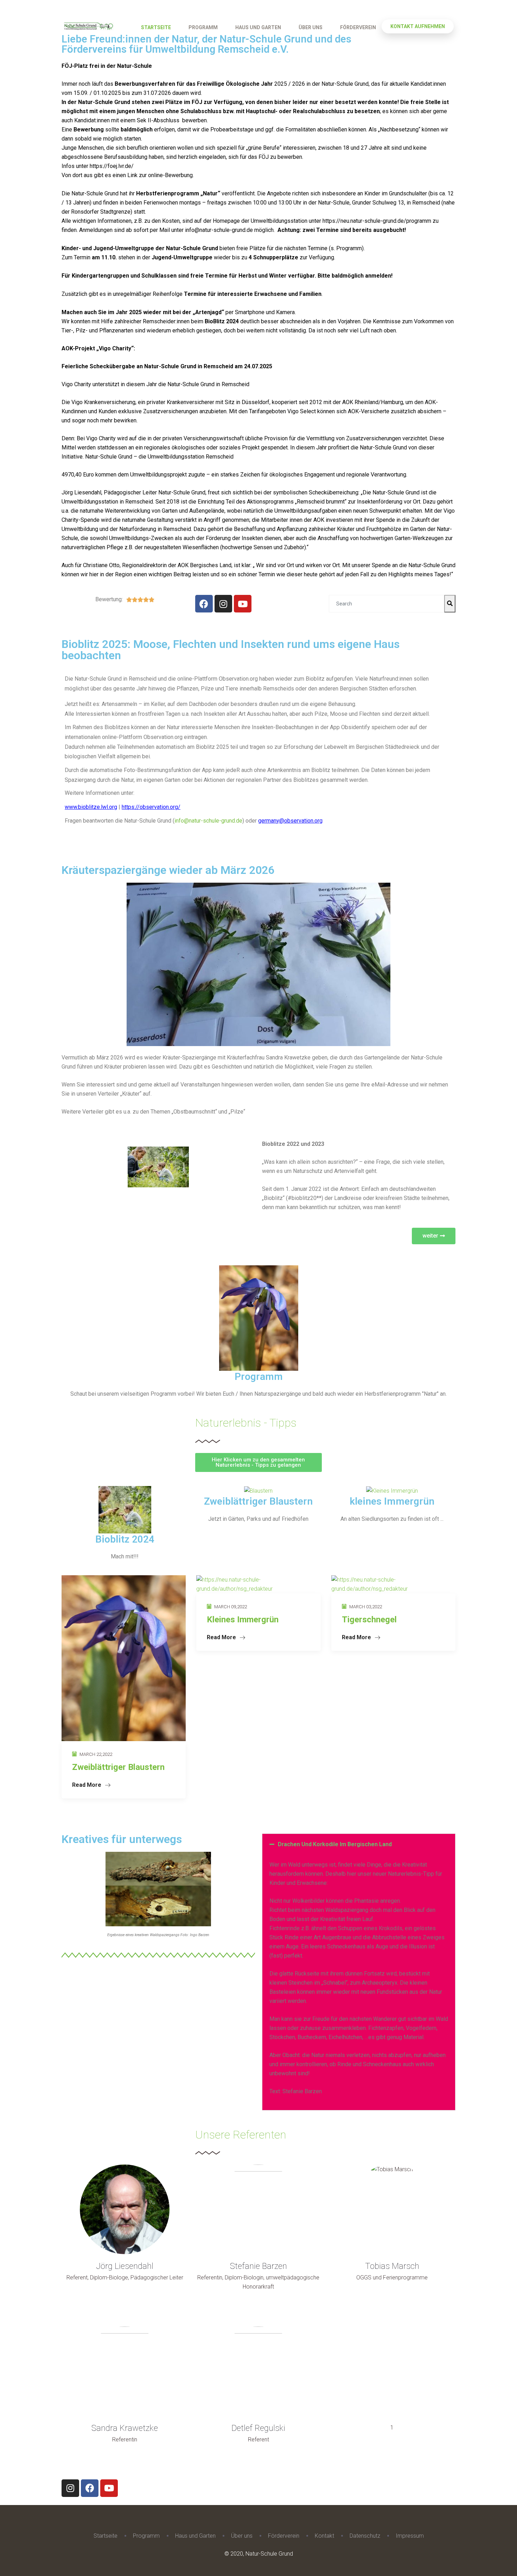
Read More (87, 1785)
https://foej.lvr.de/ (112, 166)
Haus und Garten (258, 27)
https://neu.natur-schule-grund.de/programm (377, 221)
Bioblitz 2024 (125, 1539)
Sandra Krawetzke (125, 2428)
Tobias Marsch (392, 2266)
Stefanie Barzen (258, 2266)
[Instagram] (223, 604)
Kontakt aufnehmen (418, 26)
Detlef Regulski (258, 2428)
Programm (203, 27)
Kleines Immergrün (243, 1620)
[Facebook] (204, 604)
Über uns (311, 27)
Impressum (410, 2536)
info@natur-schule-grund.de (219, 230)
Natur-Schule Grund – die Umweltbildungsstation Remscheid (159, 457)
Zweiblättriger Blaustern (258, 1501)
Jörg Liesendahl (125, 2266)
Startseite (156, 27)
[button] (434, 1236)
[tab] (359, 1844)
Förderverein (358, 27)
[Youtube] (243, 604)
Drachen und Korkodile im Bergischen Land (335, 1844)
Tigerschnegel (369, 1620)
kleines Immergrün (392, 1501)
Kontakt (324, 2536)
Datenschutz (365, 2536)
